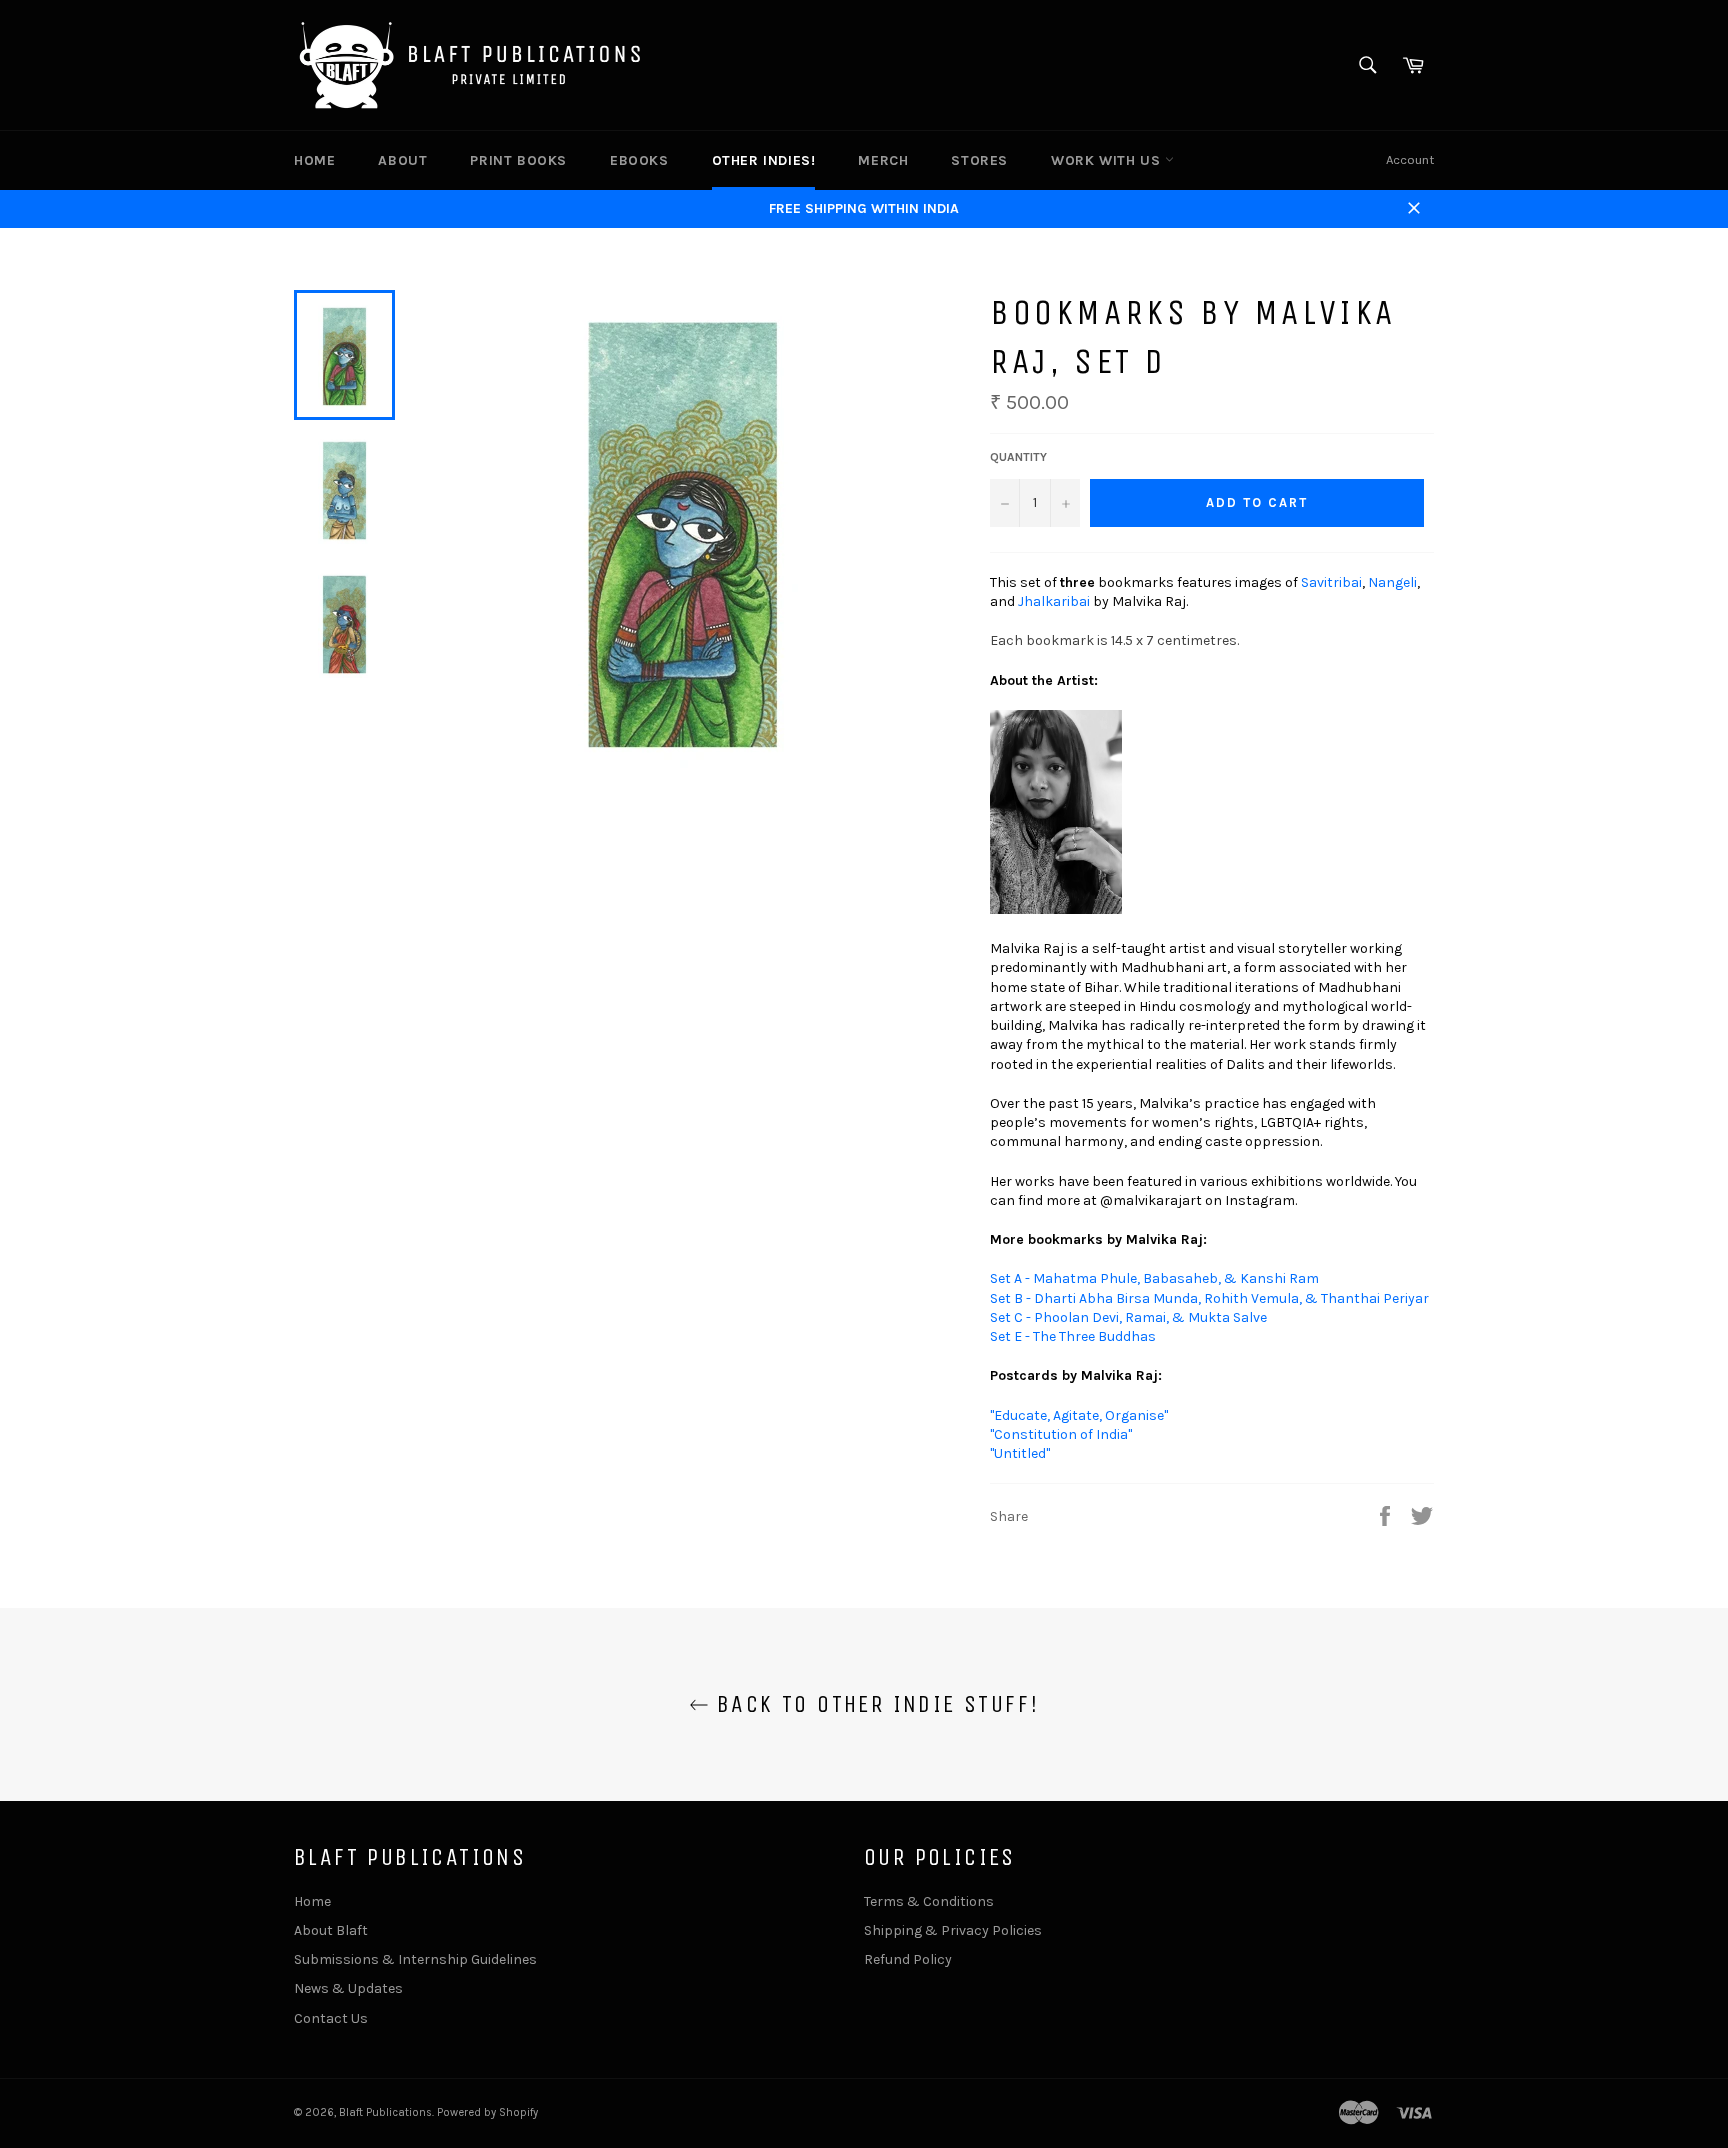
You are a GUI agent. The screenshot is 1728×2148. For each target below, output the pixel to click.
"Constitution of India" (1061, 1434)
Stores (979, 160)
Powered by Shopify (487, 2112)
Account (1410, 159)
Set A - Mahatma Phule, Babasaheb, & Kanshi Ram (1154, 1278)
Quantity (1018, 457)
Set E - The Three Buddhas (1073, 1336)
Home (314, 160)
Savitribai (1331, 582)
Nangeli (1392, 582)
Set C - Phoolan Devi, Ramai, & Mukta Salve (1128, 1317)
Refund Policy (908, 1959)
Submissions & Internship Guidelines (415, 1959)
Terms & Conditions (929, 1901)
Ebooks (639, 160)
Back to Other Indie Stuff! (874, 1704)
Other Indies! (764, 160)
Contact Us (331, 2018)
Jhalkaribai (1054, 601)
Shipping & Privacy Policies (953, 1930)
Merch (883, 160)
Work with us (1108, 160)
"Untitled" (1020, 1453)
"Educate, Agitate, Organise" (1079, 1415)
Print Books (518, 160)
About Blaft (331, 1930)
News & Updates (348, 1988)
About (402, 160)
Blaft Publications (385, 2112)
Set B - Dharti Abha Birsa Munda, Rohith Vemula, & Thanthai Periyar (1209, 1298)
